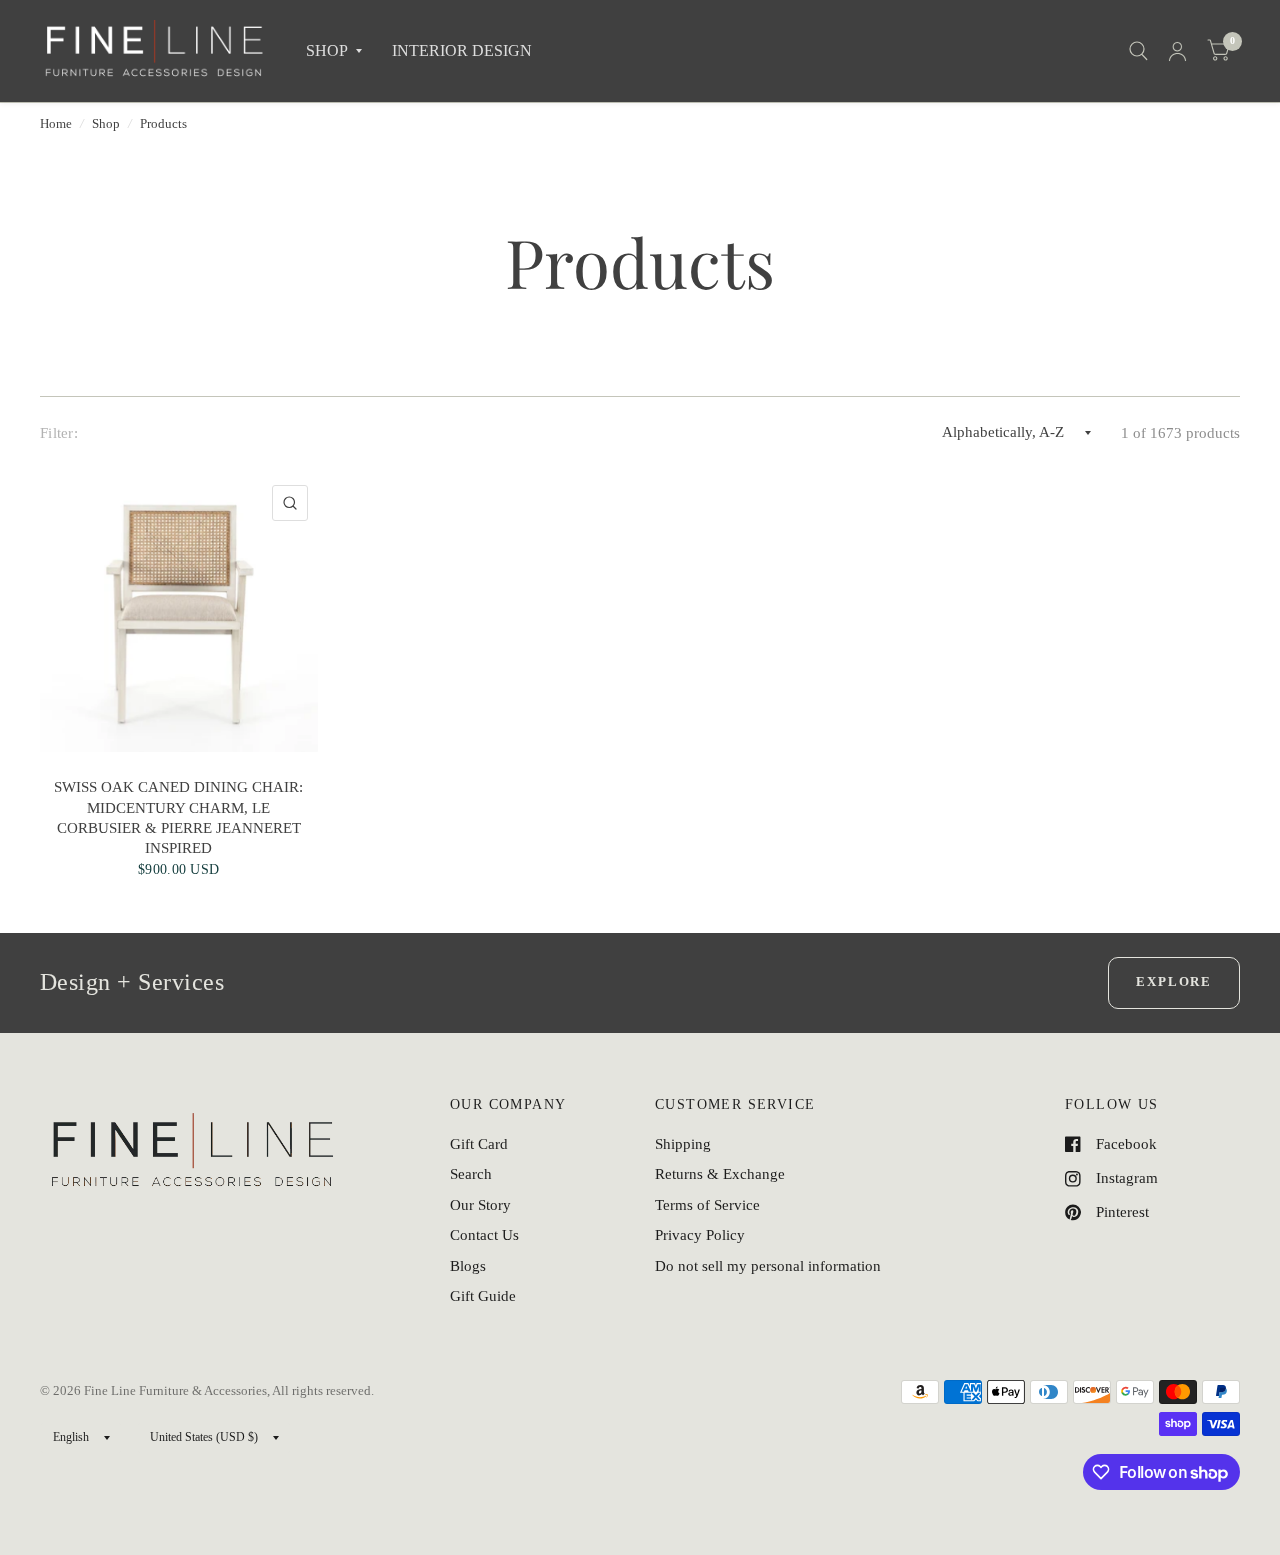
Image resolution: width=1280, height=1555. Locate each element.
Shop (106, 123)
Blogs (468, 1266)
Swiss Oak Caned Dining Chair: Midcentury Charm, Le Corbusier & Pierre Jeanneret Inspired (178, 817)
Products (163, 123)
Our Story (480, 1205)
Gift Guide (483, 1296)
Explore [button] (1174, 981)
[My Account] (1177, 51)
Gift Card (479, 1144)
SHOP (327, 50)
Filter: (59, 433)
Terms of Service (707, 1205)
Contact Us (484, 1235)
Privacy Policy (700, 1235)
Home (56, 123)
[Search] (1138, 51)
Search (471, 1174)
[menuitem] (334, 51)
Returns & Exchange (720, 1174)
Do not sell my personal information (768, 1266)
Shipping (683, 1144)
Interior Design (462, 50)
